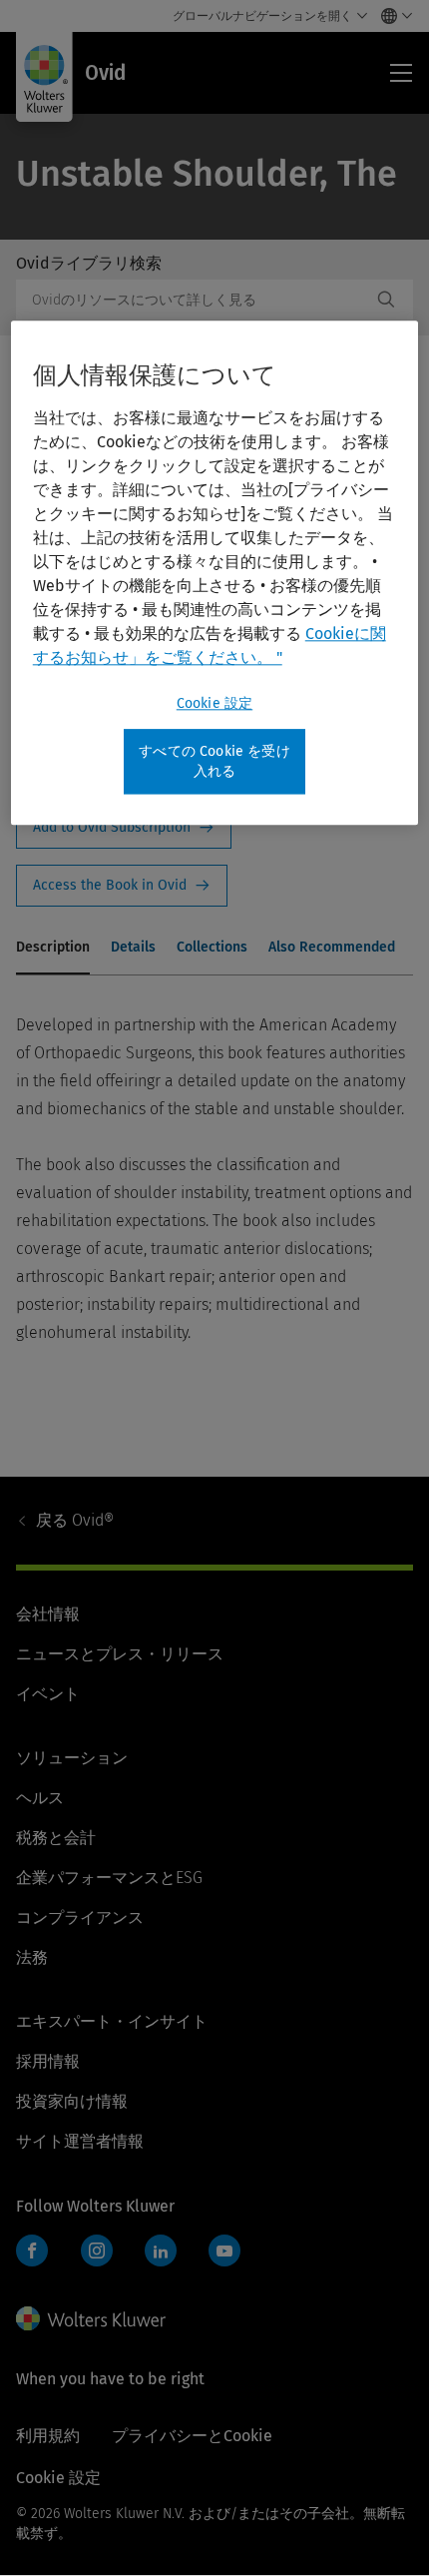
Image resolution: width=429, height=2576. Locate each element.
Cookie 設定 (214, 703)
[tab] (53, 949)
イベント (48, 1694)
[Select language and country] (392, 16)
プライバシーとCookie (192, 2436)
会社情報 (48, 1614)
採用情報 (48, 2061)
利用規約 (48, 2436)
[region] (215, 573)
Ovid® (75, 1520)
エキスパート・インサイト (112, 2021)
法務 (32, 1957)
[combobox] (194, 300)
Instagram (97, 2251)
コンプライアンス (80, 1918)
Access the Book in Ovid (122, 886)
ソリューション (72, 1758)
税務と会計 (56, 1838)
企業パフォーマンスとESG (109, 1878)
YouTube (224, 2251)
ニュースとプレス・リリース (120, 1654)
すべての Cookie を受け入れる (214, 761)
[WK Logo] (91, 2318)
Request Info (124, 828)
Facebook (32, 2251)
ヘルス (40, 1798)
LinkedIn (161, 2251)
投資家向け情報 (72, 2101)
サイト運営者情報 (80, 2141)
